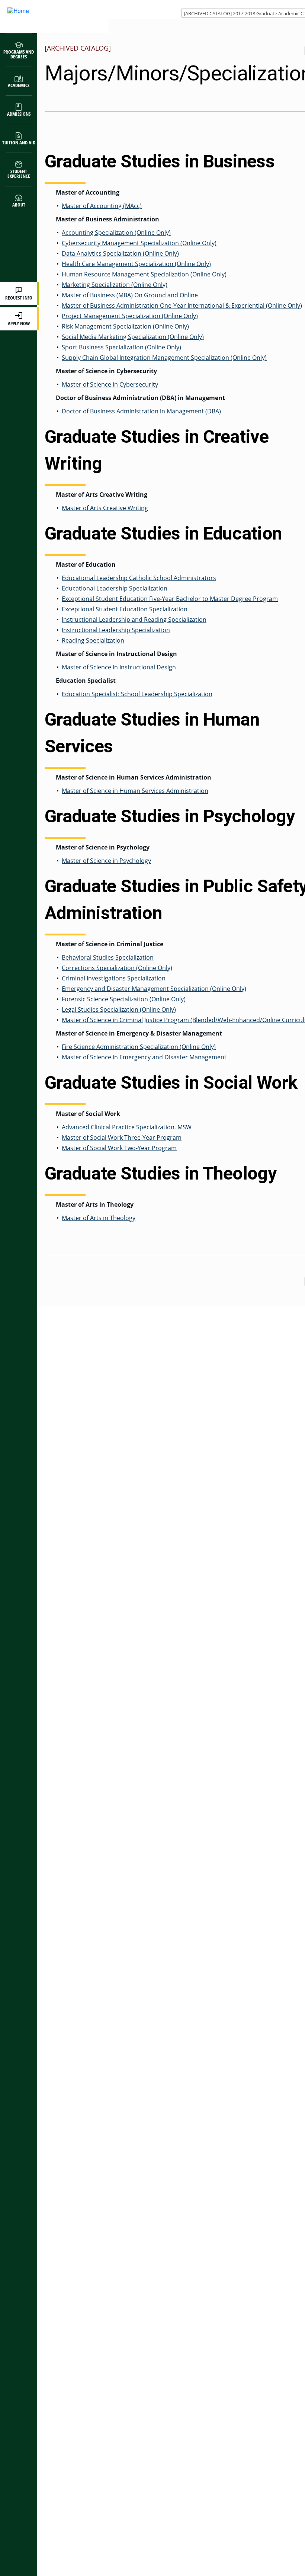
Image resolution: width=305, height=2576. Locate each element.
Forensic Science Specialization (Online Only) (124, 999)
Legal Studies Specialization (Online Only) (119, 1009)
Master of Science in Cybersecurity (110, 384)
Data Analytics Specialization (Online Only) (120, 253)
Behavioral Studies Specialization (108, 957)
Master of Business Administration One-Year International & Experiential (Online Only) (182, 305)
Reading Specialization (93, 640)
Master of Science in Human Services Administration (135, 791)
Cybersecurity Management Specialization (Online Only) (139, 243)
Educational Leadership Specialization (115, 588)
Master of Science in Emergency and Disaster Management (144, 1057)
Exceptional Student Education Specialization (125, 609)
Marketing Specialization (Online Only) (115, 285)
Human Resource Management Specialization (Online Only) (144, 274)
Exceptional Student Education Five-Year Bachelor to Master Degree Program (170, 599)
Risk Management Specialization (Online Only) (125, 326)
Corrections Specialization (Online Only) (117, 968)
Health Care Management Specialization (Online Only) (136, 264)
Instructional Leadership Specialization (116, 630)
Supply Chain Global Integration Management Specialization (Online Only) (164, 358)
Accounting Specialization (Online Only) (116, 233)
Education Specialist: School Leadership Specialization (137, 694)
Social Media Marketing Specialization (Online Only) (133, 337)
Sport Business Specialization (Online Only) (121, 347)
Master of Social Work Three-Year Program (122, 1137)
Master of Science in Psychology (106, 861)
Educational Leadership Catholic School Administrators (139, 578)
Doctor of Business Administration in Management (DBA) (141, 411)
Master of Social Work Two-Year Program (119, 1148)
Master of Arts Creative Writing (105, 508)
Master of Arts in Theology (99, 1218)
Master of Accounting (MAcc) (102, 206)
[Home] (46, 17)
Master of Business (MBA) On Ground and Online (130, 295)
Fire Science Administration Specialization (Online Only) (139, 1047)
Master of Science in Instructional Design (119, 667)
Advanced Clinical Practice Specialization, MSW (127, 1127)
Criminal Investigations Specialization (114, 978)
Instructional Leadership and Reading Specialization (134, 620)
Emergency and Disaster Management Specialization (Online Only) (154, 989)
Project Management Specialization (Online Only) (130, 316)
